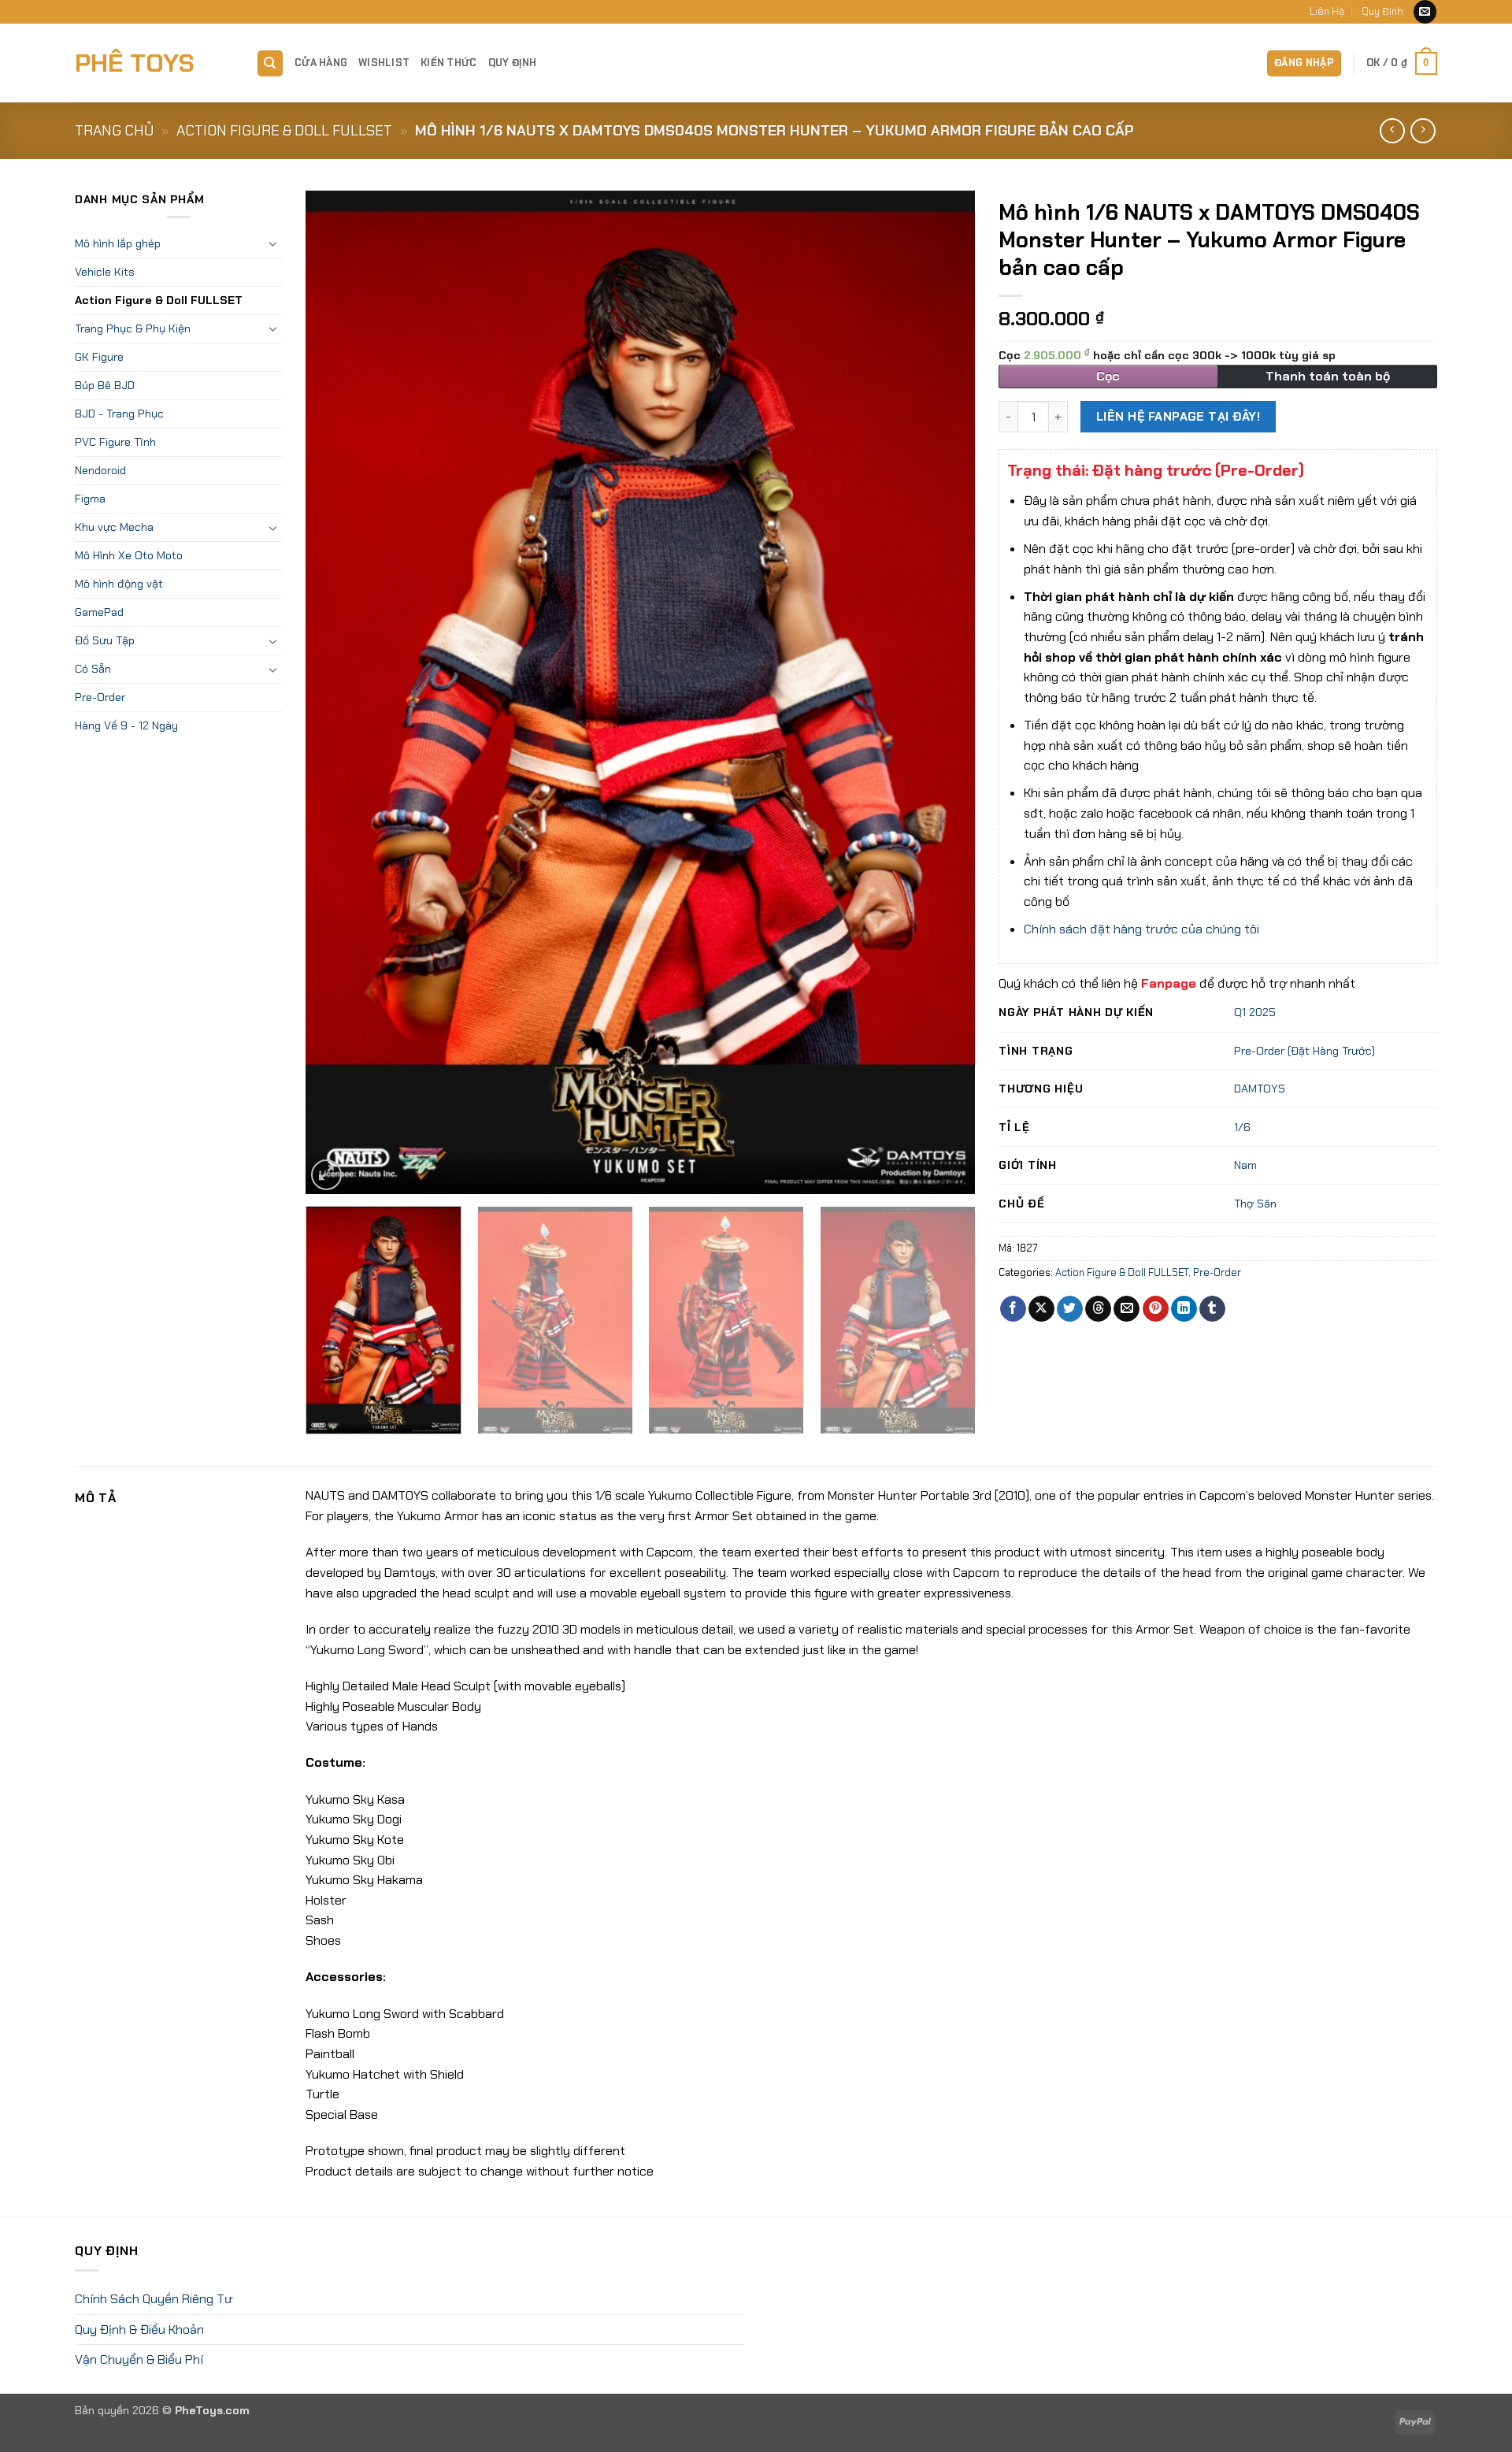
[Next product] (1392, 130)
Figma (90, 499)
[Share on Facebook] (1013, 1309)
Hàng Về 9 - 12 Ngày (126, 725)
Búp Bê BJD (105, 385)
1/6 (1242, 1127)
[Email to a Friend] (1127, 1309)
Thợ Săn (1255, 1204)
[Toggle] (272, 243)
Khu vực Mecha (114, 527)
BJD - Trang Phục (119, 414)
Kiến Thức (448, 63)
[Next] (942, 692)
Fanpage (1169, 983)
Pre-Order (100, 697)
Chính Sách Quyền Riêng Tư (154, 2299)
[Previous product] (1423, 130)
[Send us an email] (1425, 12)
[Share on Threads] (1098, 1309)
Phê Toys (135, 63)
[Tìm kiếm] (270, 63)
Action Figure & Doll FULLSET (284, 131)
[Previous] (339, 692)
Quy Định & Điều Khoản (139, 2330)
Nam (1245, 1165)
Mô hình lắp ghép (118, 243)
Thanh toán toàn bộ (1328, 376)
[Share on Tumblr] (1212, 1309)
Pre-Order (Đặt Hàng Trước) (1304, 1051)
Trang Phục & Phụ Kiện (133, 328)
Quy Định (1382, 11)
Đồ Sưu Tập (105, 640)
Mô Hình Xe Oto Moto (129, 555)
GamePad (99, 612)
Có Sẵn (93, 669)
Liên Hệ (1327, 11)
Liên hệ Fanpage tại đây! (1178, 417)
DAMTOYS (1260, 1089)
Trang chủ (114, 131)
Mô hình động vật (119, 584)
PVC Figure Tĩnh (115, 442)
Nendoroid (100, 470)
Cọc (1167, 355)
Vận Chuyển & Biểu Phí (139, 2359)
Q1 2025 (1255, 1012)
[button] (1304, 63)
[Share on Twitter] (1070, 1309)
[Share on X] (1041, 1309)
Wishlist (384, 63)
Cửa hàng (321, 63)
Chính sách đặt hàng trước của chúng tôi (1141, 929)
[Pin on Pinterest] (1156, 1309)
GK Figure (99, 357)
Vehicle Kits (105, 272)
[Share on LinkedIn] (1184, 1309)
